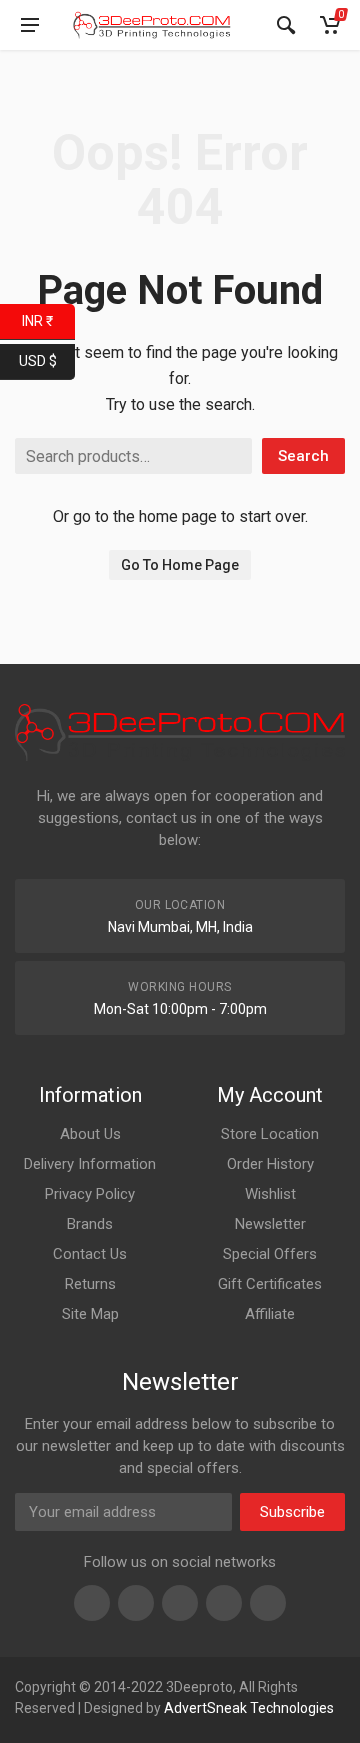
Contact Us (90, 1254)
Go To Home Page (180, 565)
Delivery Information (90, 1164)
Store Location (270, 1134)
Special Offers (270, 1254)
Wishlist (270, 1194)
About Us (90, 1134)
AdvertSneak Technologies (249, 1708)
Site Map (90, 1314)
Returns (90, 1284)
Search (303, 456)
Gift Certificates (270, 1284)
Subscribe (292, 1512)
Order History (270, 1164)
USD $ (47, 359)
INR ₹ (48, 319)
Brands (90, 1224)
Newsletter (270, 1224)
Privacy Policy (90, 1194)
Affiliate (270, 1314)
